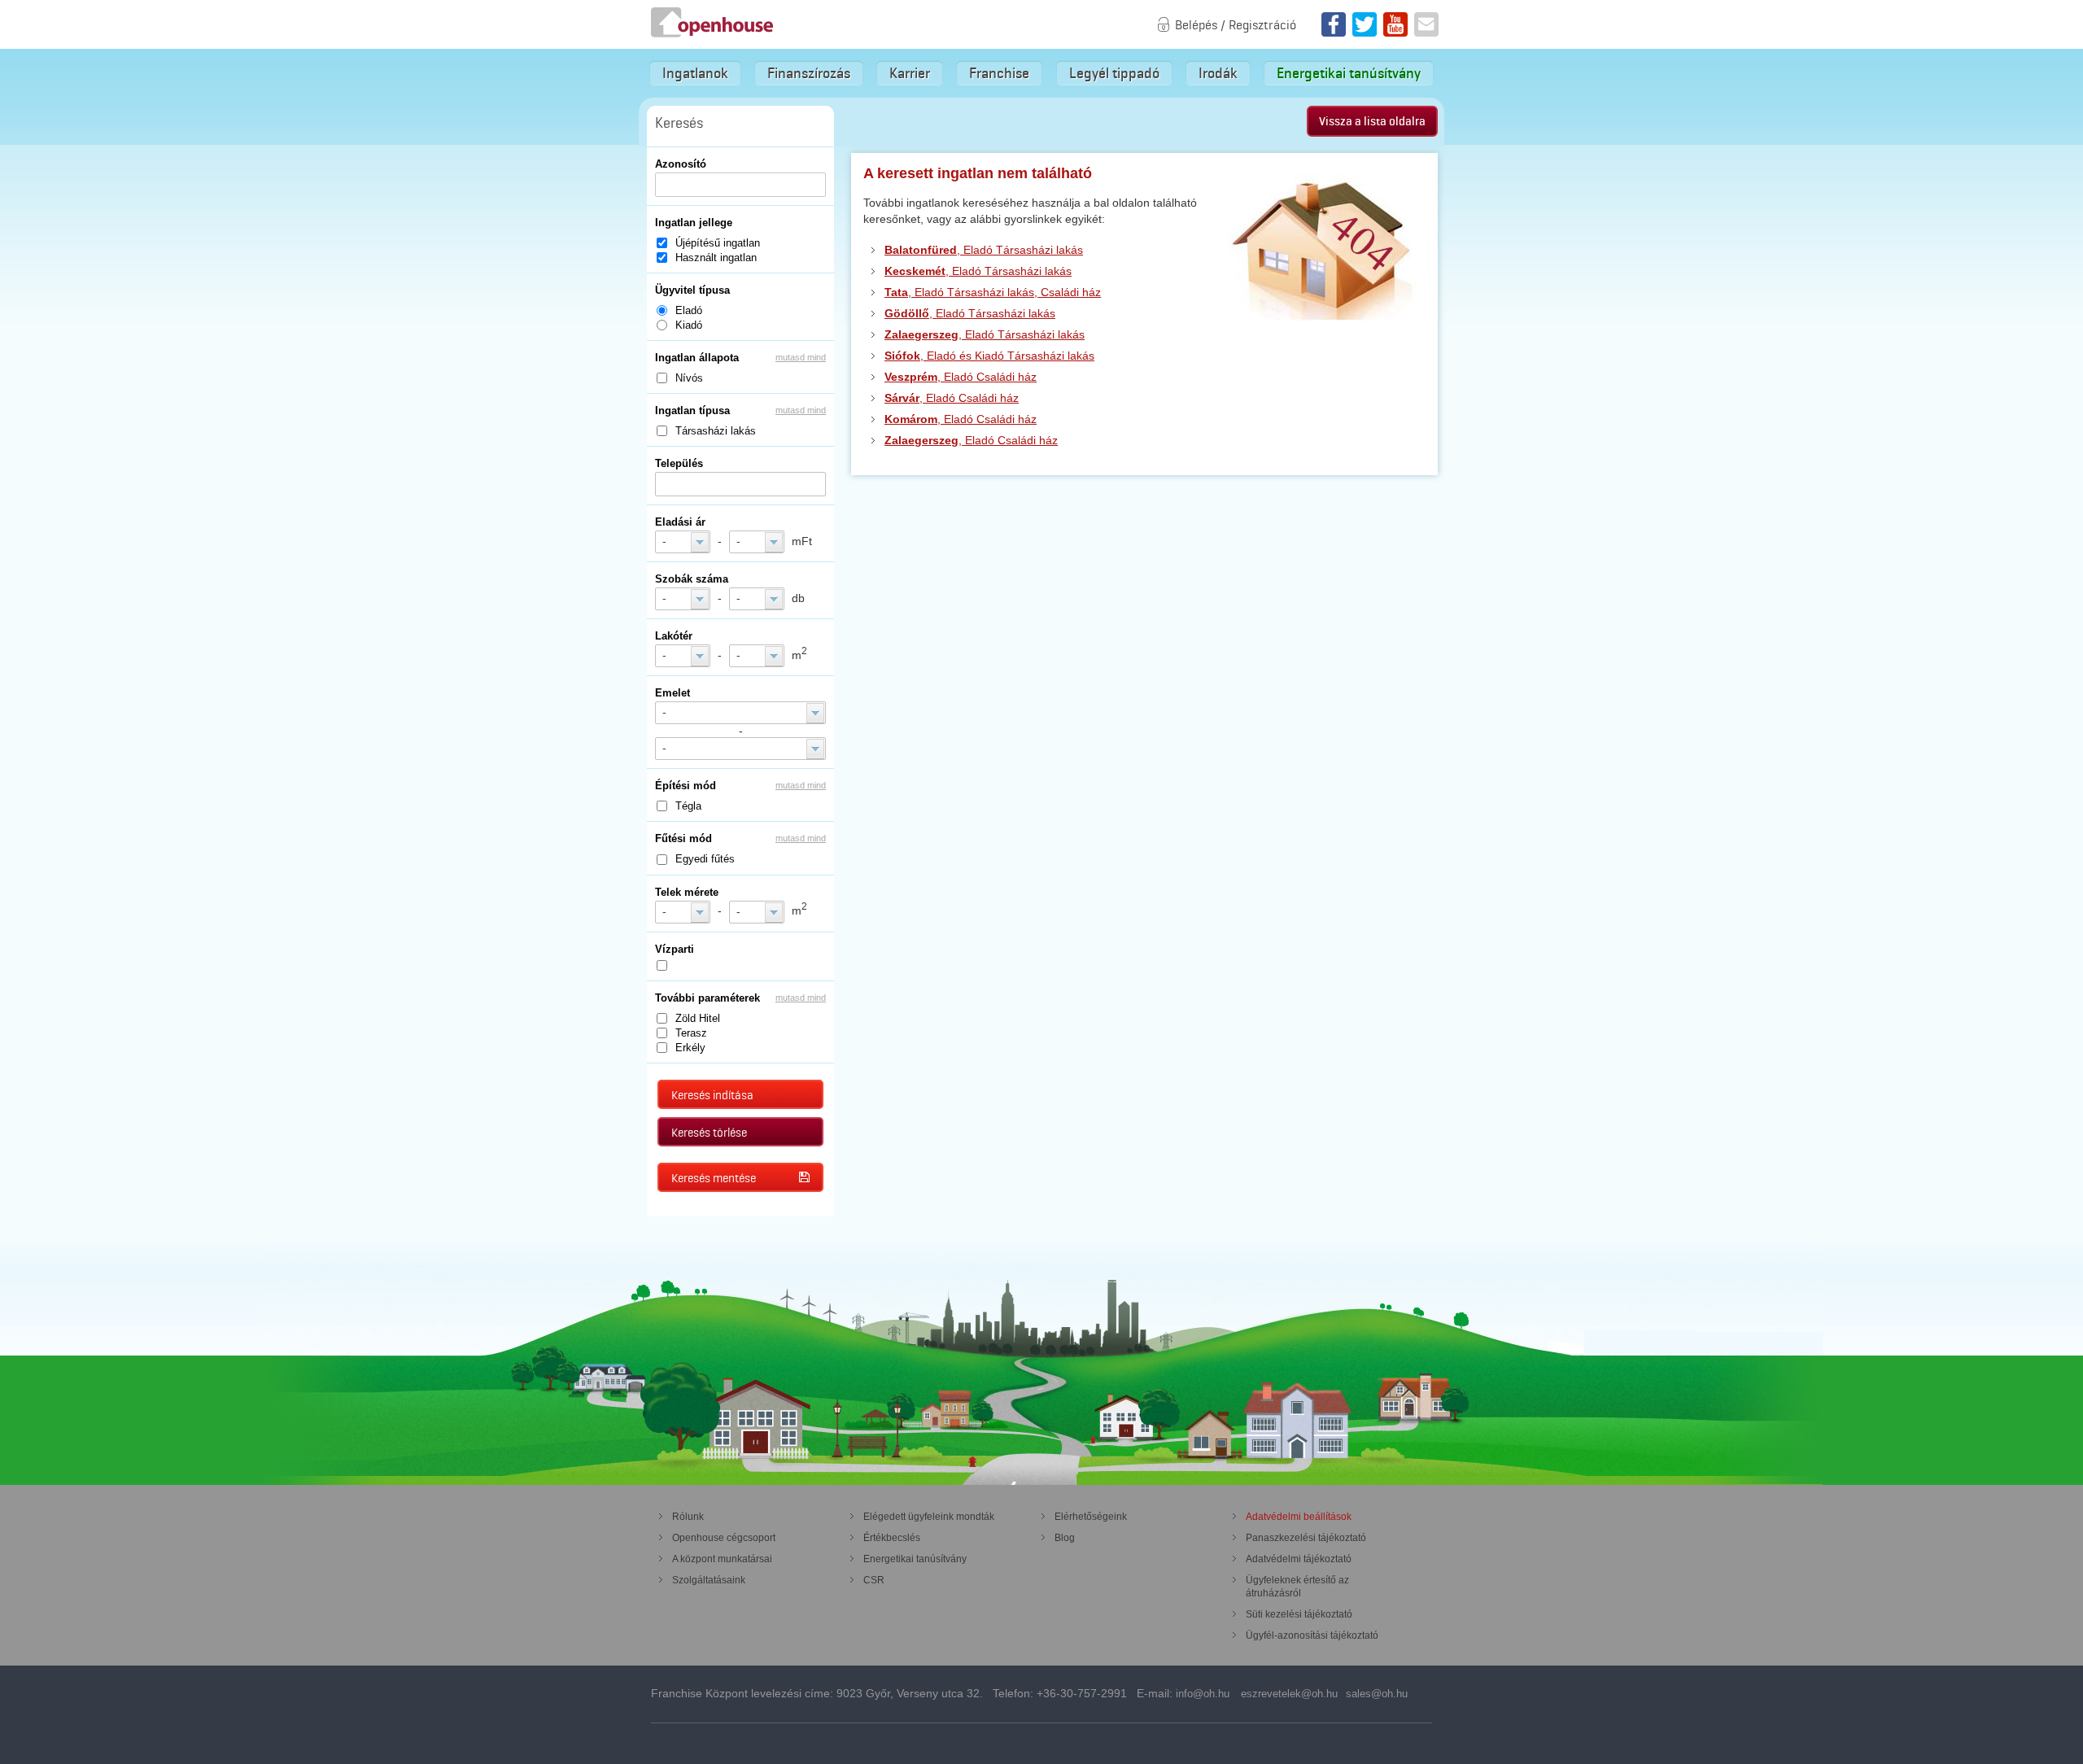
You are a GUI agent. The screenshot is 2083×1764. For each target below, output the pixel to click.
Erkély (690, 1048)
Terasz (691, 1033)
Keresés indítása (712, 1095)
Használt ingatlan (716, 258)
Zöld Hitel (698, 1018)
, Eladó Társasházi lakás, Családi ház (993, 292)
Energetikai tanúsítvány (1349, 73)
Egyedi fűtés (705, 859)
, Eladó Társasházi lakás (984, 250)
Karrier (910, 73)
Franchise (999, 73)
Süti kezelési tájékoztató (1299, 1614)
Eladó (689, 310)
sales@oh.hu (1377, 1694)
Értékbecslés (892, 1538)
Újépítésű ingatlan (718, 243)
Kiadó (689, 325)
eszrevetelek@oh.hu (1289, 1694)
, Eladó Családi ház (961, 377)
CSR (874, 1580)
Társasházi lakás (716, 431)
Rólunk (688, 1517)
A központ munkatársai (722, 1559)
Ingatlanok (695, 73)
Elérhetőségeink (1091, 1517)
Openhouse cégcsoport (724, 1538)
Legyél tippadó (1114, 73)
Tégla (688, 806)
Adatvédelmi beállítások (1299, 1517)
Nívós (689, 378)
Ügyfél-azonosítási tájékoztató (1312, 1635)
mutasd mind (801, 357)
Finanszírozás (809, 73)
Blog (1065, 1538)
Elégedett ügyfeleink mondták (929, 1517)
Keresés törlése (709, 1133)
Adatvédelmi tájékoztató (1299, 1559)
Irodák (1218, 73)
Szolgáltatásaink (709, 1580)
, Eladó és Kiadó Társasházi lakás (989, 356)
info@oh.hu (1203, 1694)
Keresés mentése (714, 1178)
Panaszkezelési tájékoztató (1306, 1538)
